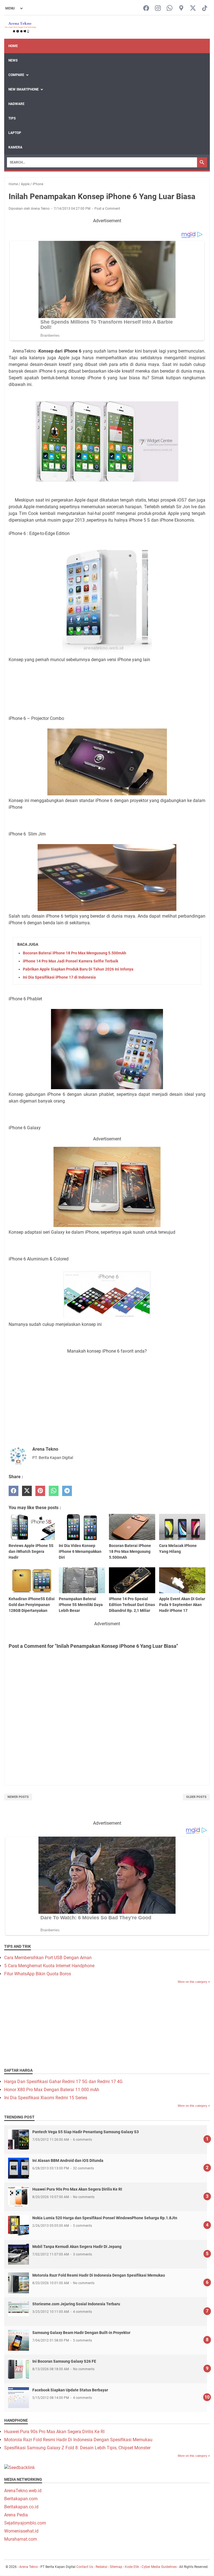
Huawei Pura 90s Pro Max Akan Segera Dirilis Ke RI (77, 2189)
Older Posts (196, 1797)
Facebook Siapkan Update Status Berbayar (70, 2390)
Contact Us (85, 2567)
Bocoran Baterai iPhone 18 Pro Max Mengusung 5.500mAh (75, 953)
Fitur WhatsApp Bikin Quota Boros (38, 1974)
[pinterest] (40, 1491)
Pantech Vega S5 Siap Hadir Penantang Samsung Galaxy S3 (86, 2132)
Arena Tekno (29, 2567)
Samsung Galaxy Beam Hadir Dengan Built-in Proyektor (81, 2333)
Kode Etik (132, 2567)
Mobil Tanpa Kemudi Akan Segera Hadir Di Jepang (77, 2247)
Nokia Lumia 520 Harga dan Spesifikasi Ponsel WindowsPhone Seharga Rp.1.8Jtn (105, 2218)
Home (13, 46)
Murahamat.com (21, 2539)
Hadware (16, 104)
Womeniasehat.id (21, 2531)
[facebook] (14, 1491)
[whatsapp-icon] (170, 8)
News (13, 60)
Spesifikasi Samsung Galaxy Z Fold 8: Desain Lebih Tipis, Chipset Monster (77, 2448)
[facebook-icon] (146, 8)
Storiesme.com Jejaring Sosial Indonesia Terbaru (76, 2304)
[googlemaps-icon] (181, 8)
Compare (16, 75)
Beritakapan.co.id (21, 2507)
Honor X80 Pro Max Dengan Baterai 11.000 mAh (52, 2090)
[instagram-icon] (158, 8)
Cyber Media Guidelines (159, 2567)
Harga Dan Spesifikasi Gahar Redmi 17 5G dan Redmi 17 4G (63, 2082)
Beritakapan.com (21, 2499)
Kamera (15, 147)
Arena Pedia (16, 2515)
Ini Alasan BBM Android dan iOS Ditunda (68, 2160)
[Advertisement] (107, 681)
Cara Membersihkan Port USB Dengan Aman (48, 1958)
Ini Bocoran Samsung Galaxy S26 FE (64, 2361)
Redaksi (101, 2567)
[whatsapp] (54, 1491)
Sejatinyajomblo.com (25, 2523)
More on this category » (194, 1982)
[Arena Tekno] (21, 27)
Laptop (15, 133)
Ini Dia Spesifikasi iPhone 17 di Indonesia (59, 977)
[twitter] (27, 1491)
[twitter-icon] (193, 8)
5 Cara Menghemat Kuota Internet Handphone (49, 1966)
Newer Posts (18, 1797)
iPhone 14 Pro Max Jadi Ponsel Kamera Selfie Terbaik (70, 961)
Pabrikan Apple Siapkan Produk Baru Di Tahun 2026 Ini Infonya (78, 969)
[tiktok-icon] (205, 8)
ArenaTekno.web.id (23, 2491)
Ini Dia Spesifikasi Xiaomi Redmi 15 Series (46, 2098)
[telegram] (67, 1491)
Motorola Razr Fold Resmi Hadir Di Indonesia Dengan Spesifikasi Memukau (99, 2275)
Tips (12, 118)
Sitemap (116, 2567)
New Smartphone (24, 89)
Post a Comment (107, 209)
